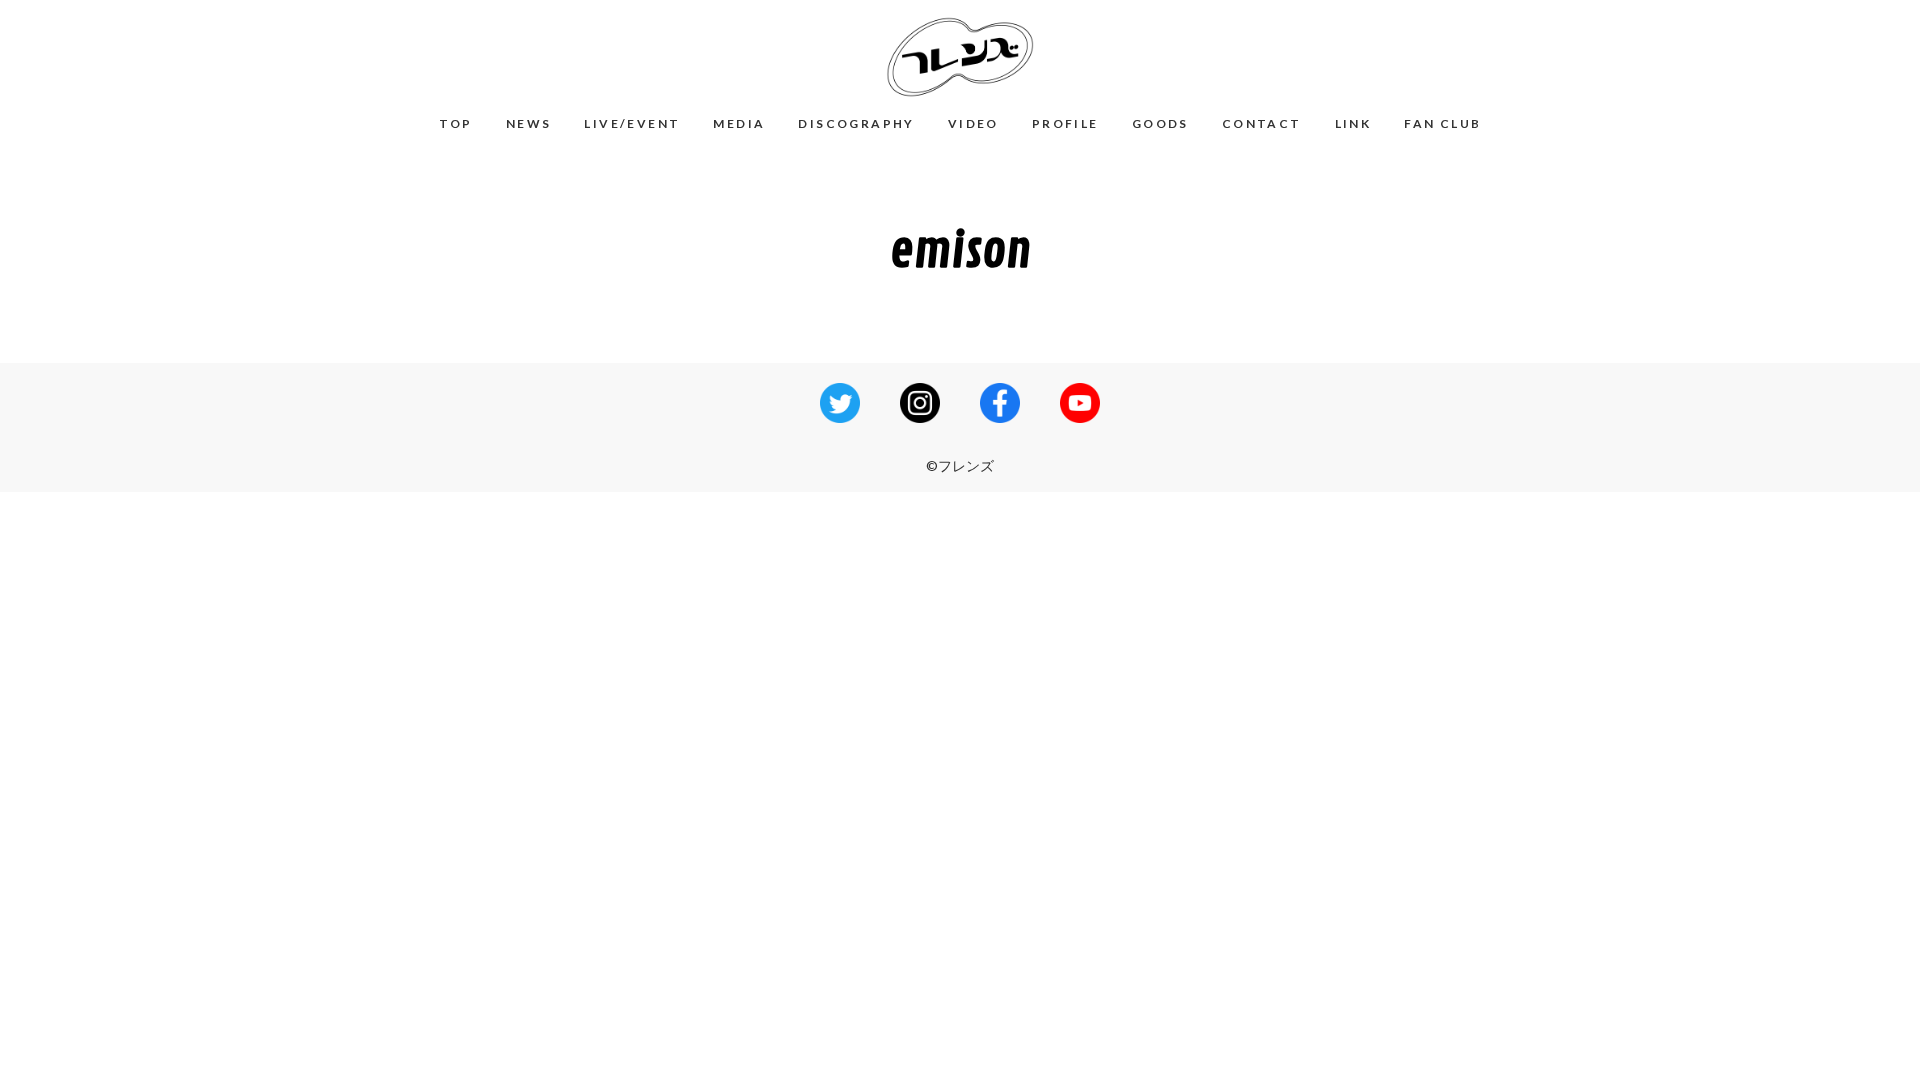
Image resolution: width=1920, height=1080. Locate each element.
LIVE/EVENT (632, 123)
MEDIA (739, 123)
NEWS (529, 123)
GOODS (1160, 123)
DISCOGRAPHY (856, 123)
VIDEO (973, 123)
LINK (1353, 123)
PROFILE (1065, 123)
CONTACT (1262, 123)
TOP (456, 123)
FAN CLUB (1442, 123)
